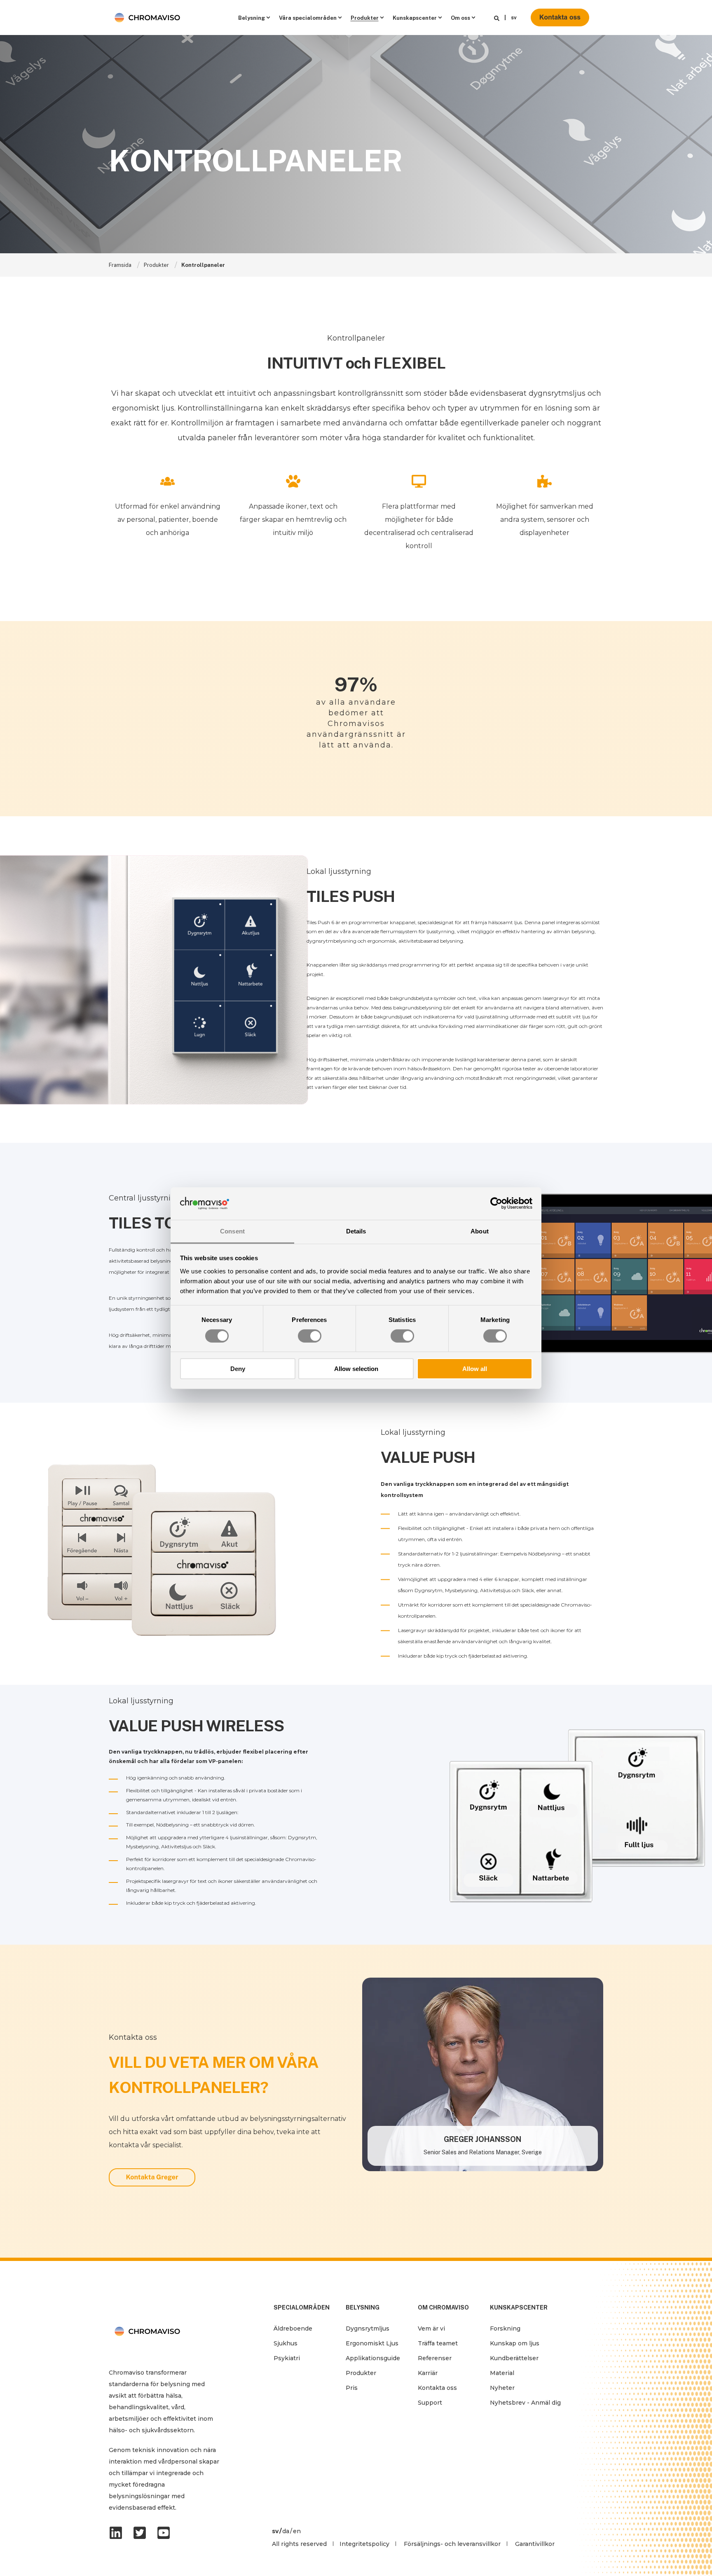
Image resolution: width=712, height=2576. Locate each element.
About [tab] (480, 1231)
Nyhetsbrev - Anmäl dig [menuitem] (525, 2403)
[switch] (310, 1336)
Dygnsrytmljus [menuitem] (368, 2328)
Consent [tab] (232, 1231)
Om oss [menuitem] (460, 18)
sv (514, 18)
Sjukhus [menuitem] (286, 2343)
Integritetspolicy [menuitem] (364, 2544)
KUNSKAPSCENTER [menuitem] (519, 2308)
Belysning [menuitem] (252, 18)
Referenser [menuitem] (435, 2358)
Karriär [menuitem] (428, 2373)
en (297, 2531)
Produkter (156, 265)
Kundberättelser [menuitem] (514, 2358)
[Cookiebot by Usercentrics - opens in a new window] (496, 1203)
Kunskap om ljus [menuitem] (515, 2343)
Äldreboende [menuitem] (293, 2328)
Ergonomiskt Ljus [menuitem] (372, 2343)
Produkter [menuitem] (365, 18)
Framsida (120, 265)
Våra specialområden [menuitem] (308, 18)
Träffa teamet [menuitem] (438, 2343)
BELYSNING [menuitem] (363, 2308)
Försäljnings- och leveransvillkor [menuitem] (452, 2544)
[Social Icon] (118, 2533)
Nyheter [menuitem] (502, 2388)
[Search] (497, 18)
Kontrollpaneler (203, 265)
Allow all (475, 1369)
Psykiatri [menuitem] (287, 2358)
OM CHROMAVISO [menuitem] (443, 2308)
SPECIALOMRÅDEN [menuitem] (302, 2308)
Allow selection (356, 1369)
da (286, 2531)
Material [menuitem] (502, 2373)
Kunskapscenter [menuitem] (415, 18)
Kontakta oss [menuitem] (437, 2388)
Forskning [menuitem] (505, 2328)
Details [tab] (356, 1231)
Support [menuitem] (430, 2403)
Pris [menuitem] (352, 2388)
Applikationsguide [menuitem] (373, 2358)
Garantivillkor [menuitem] (535, 2544)
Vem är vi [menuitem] (431, 2328)
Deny (238, 1369)
